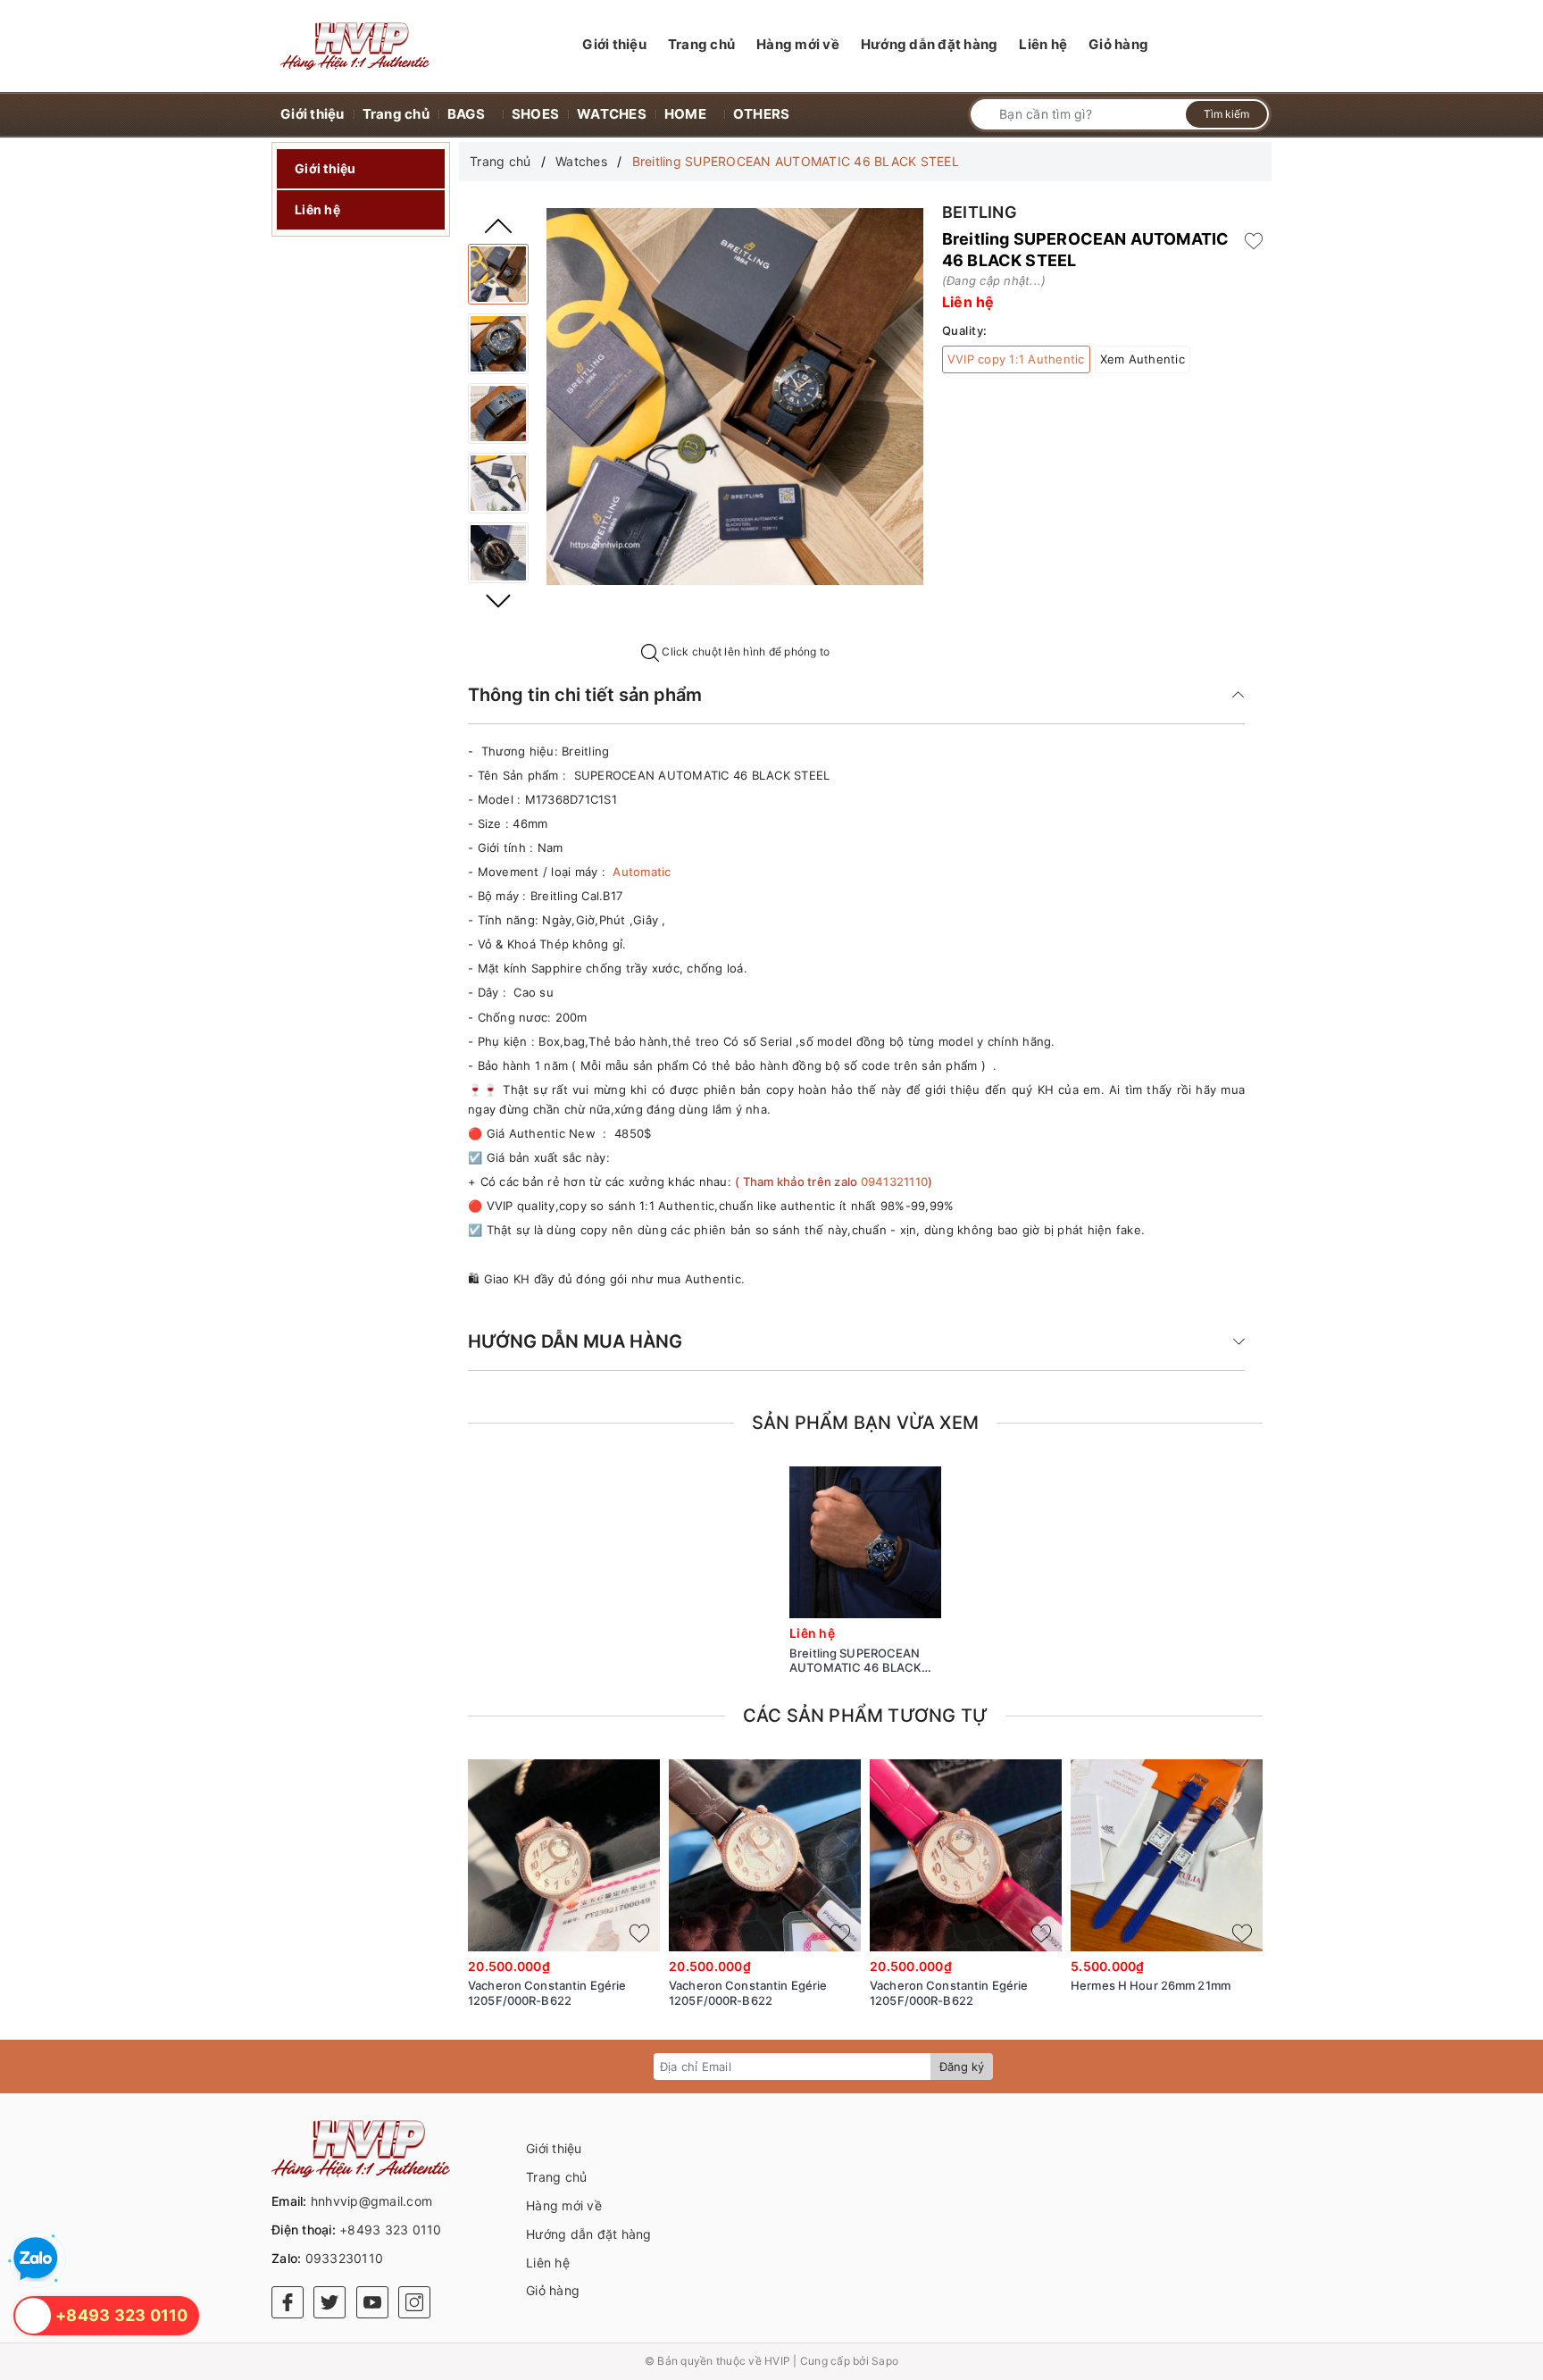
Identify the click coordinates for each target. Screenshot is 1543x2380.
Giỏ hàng (553, 2290)
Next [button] (498, 601)
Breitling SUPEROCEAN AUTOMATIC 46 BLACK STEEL (855, 1661)
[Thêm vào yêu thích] (1254, 239)
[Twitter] (329, 2302)
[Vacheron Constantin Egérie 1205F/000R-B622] (564, 1855)
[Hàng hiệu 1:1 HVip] (355, 46)
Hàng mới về (564, 2205)
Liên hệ (317, 209)
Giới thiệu (325, 168)
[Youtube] (372, 2302)
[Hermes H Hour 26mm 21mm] (1167, 1855)
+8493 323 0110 (391, 2230)
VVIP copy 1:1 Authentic (1016, 359)
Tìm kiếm (1226, 114)
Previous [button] (498, 226)
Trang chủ (556, 2177)
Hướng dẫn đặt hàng (589, 2234)
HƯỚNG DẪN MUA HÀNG (575, 1341)
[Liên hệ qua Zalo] (36, 2259)
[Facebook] (288, 2302)
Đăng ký (962, 2067)
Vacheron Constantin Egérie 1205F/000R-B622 (547, 1993)
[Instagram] (414, 2302)
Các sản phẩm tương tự (865, 1716)
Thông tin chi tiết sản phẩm (585, 695)
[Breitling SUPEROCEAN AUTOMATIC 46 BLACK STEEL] (498, 274)
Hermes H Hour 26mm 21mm (1151, 1985)
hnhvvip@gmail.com (371, 2201)
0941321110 (895, 1182)
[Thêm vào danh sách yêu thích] (921, 1600)
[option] (735, 397)
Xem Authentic (1143, 359)
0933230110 (345, 2258)
